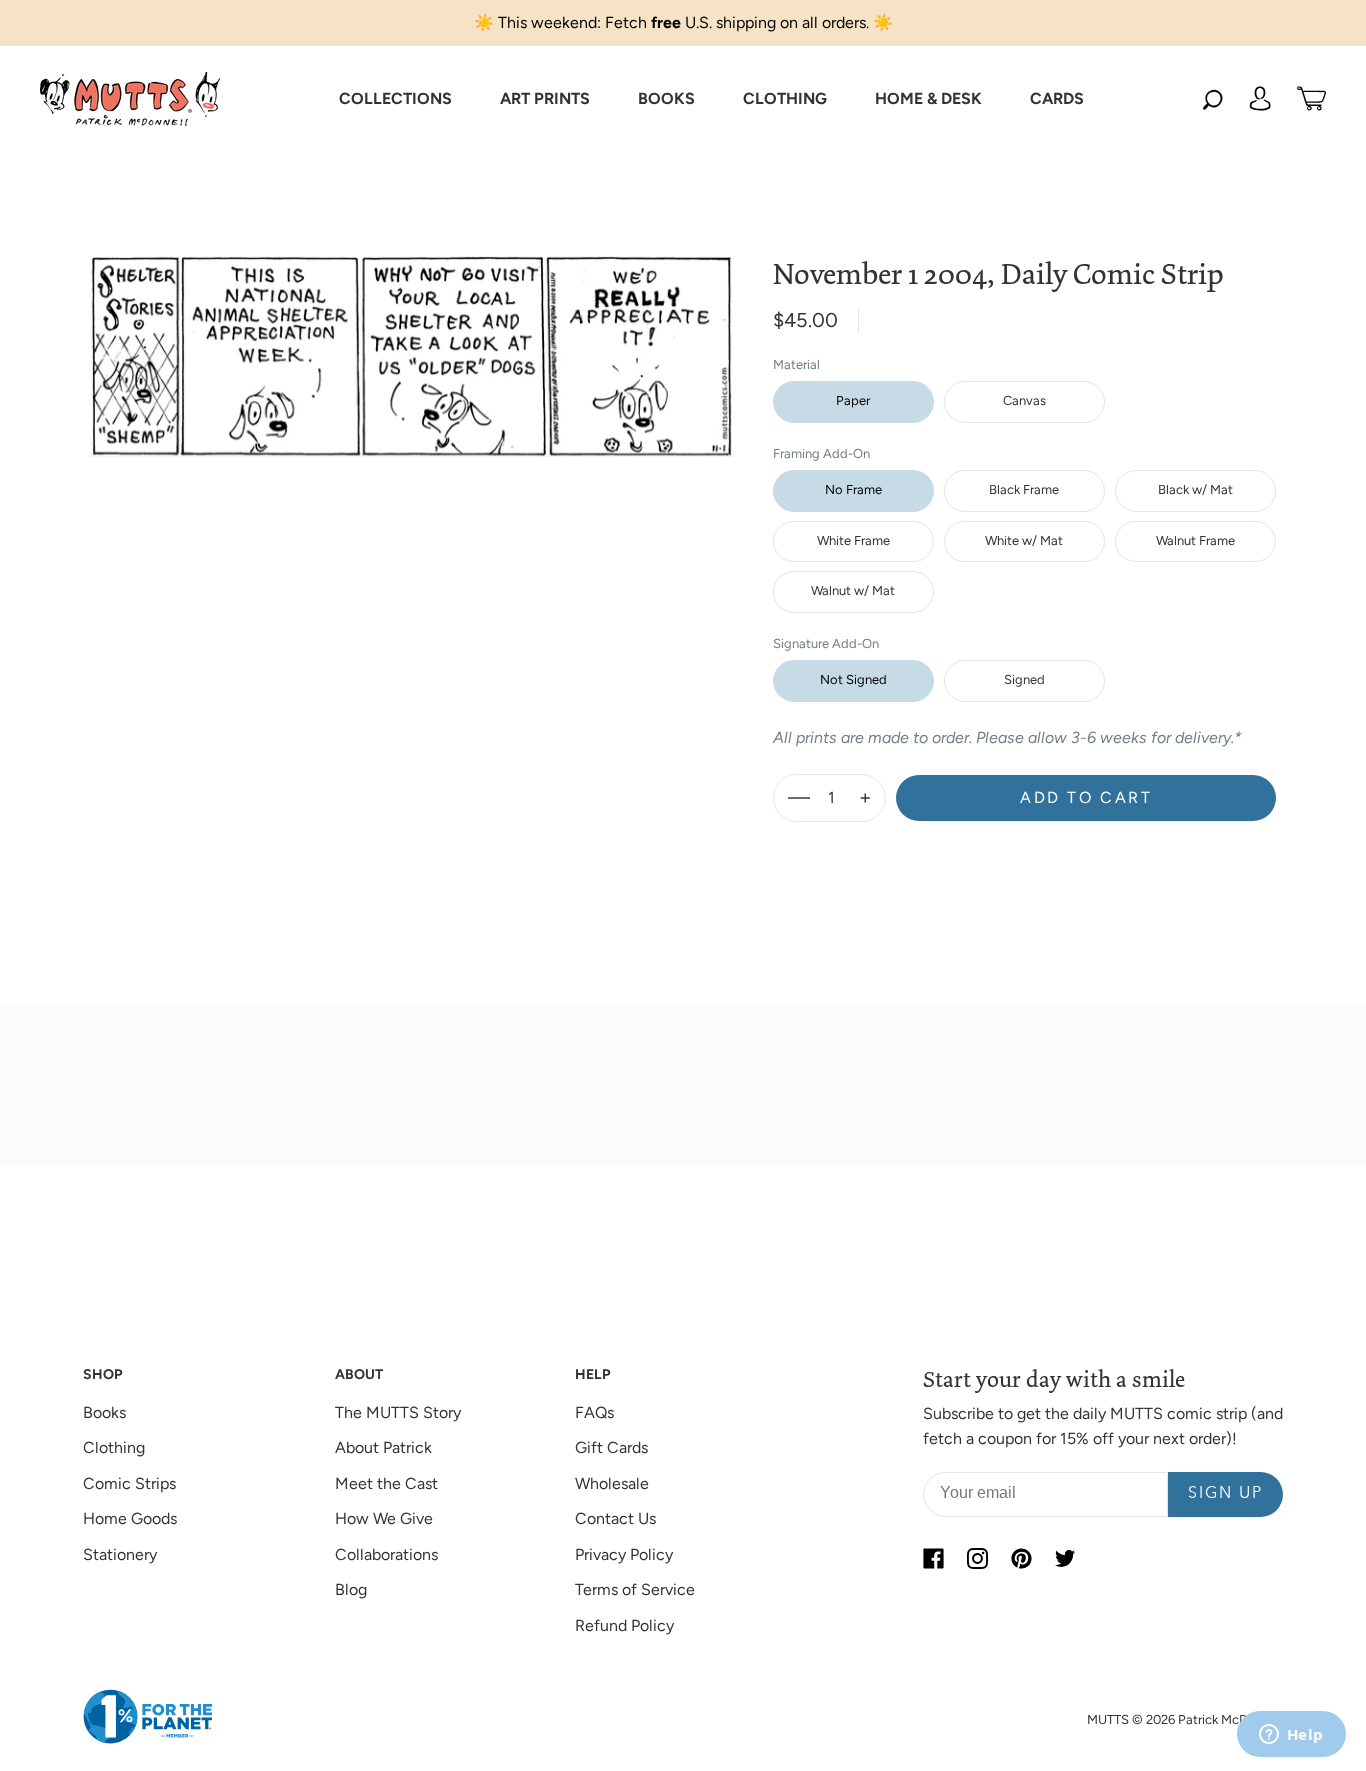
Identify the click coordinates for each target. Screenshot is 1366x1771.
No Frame (853, 489)
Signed (1024, 679)
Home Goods (130, 1518)
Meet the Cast (386, 1483)
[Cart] (1311, 99)
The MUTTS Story (398, 1412)
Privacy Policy (624, 1554)
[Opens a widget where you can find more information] (1291, 1736)
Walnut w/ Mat (853, 590)
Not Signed (853, 679)
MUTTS (1108, 1719)
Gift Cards (611, 1447)
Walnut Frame (1195, 540)
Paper (853, 400)
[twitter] (1065, 1559)
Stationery (120, 1554)
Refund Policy (624, 1625)
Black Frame (1024, 489)
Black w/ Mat (1195, 489)
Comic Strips (129, 1483)
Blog (351, 1589)
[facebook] (933, 1559)
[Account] (1260, 99)
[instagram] (977, 1559)
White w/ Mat (1024, 540)
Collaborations (386, 1554)
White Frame (853, 540)
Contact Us (615, 1518)
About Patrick (383, 1447)
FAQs (594, 1412)
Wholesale (612, 1483)
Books (104, 1412)
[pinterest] (1021, 1559)
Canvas (1024, 400)
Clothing (114, 1447)
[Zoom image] (412, 340)
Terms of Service (635, 1589)
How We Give (384, 1518)
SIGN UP (1225, 1494)
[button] (395, 99)
